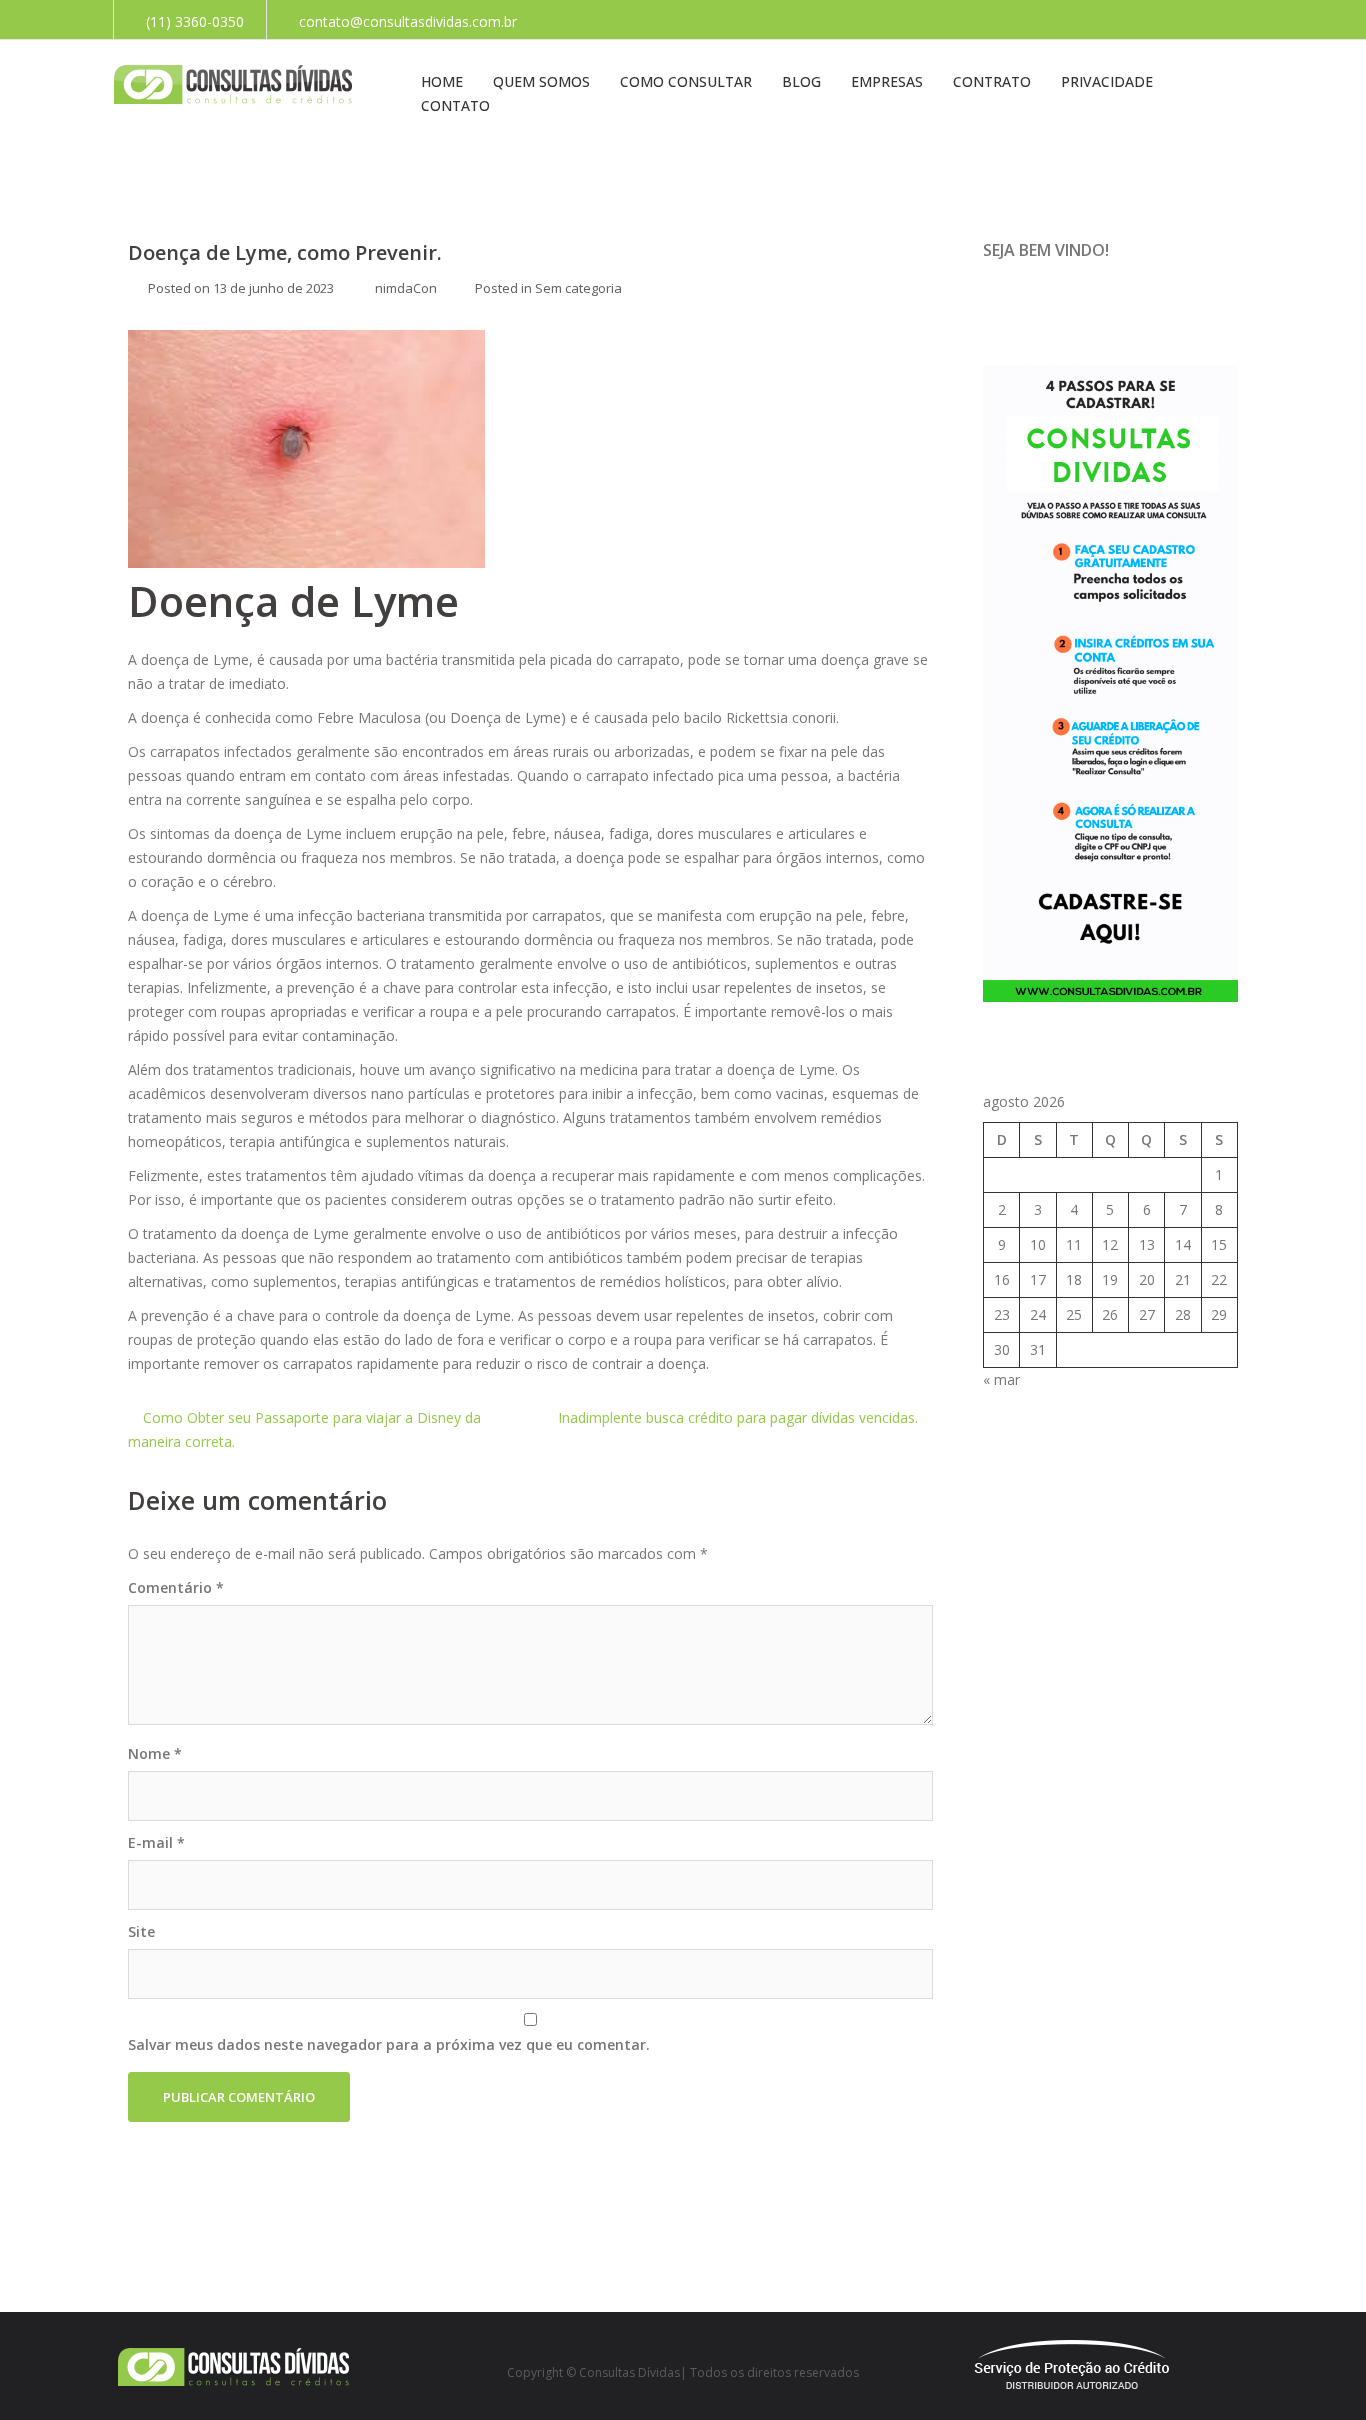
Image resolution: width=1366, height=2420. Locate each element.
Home (442, 81)
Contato (455, 105)
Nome (155, 1753)
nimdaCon (406, 288)
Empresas (887, 81)
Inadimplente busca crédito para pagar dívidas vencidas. (738, 1417)
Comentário (176, 1587)
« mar (1001, 1379)
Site (141, 1931)
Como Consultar (686, 81)
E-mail (156, 1842)
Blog (801, 81)
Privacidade (1107, 81)
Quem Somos (541, 81)
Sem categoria (578, 288)
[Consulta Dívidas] (233, 83)
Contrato (992, 81)
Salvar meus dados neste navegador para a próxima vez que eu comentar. (389, 2044)
